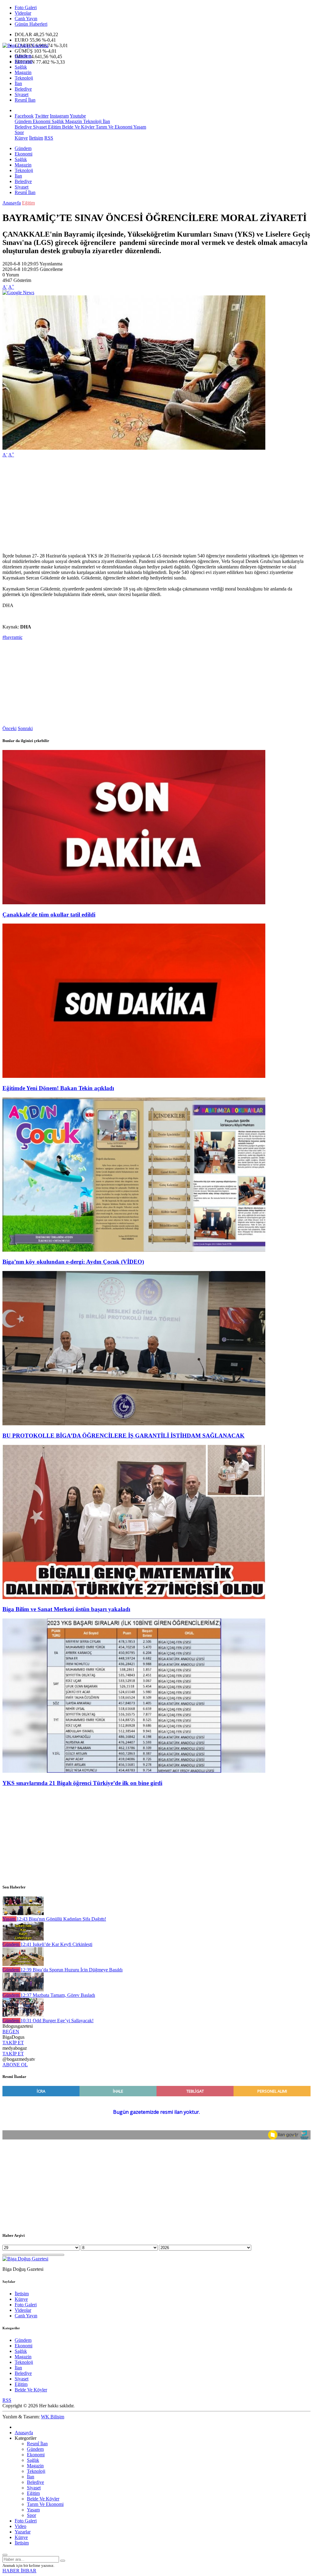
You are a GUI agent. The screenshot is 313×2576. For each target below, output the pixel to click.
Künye (21, 138)
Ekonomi (24, 61)
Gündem (23, 56)
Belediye (23, 89)
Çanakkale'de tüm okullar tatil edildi (49, 915)
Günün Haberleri (31, 24)
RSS (49, 138)
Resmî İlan (25, 100)
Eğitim (54, 127)
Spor (19, 132)
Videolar (23, 13)
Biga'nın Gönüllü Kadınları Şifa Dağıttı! (61, 1919)
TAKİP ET (13, 2043)
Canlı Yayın (26, 19)
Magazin (23, 72)
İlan (18, 83)
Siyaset (22, 94)
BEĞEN (11, 2032)
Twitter (42, 116)
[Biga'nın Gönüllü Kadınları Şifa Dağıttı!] (23, 1913)
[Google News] (18, 292)
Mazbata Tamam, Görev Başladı (58, 1995)
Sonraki (25, 728)
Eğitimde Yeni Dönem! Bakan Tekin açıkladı (58, 1088)
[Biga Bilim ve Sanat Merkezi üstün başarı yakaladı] (134, 1597)
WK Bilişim (53, 2417)
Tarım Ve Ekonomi (113, 127)
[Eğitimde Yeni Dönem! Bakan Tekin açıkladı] (134, 1076)
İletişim (36, 138)
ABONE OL (15, 2065)
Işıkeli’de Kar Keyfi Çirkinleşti (56, 1944)
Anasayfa (12, 203)
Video (20, 2526)
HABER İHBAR (19, 2571)
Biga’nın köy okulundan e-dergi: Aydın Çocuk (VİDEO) (73, 1262)
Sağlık (21, 67)
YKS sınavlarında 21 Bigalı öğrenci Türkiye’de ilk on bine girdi (82, 1783)
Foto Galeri (26, 7)
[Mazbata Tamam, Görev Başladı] (23, 1990)
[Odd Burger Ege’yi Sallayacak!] (23, 2015)
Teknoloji (24, 78)
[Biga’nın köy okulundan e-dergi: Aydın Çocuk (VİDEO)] (134, 1250)
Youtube (78, 116)
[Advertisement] (156, 505)
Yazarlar (23, 2532)
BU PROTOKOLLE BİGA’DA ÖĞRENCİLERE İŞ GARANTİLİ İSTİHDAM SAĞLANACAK (123, 1436)
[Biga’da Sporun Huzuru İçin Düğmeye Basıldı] (23, 1964)
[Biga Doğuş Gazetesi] (25, 45)
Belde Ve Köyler (78, 127)
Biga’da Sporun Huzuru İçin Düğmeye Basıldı (72, 1970)
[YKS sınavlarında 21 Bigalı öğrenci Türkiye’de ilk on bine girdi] (134, 1771)
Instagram (59, 116)
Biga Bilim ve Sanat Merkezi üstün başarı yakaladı (66, 1609)
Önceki (9, 728)
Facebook (24, 116)
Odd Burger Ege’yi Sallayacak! (57, 2021)
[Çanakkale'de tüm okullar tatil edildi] (134, 903)
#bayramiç (13, 637)
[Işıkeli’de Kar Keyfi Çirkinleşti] (23, 1939)
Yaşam (139, 127)
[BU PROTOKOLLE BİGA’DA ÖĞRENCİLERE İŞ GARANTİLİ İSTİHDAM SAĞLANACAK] (134, 1424)
